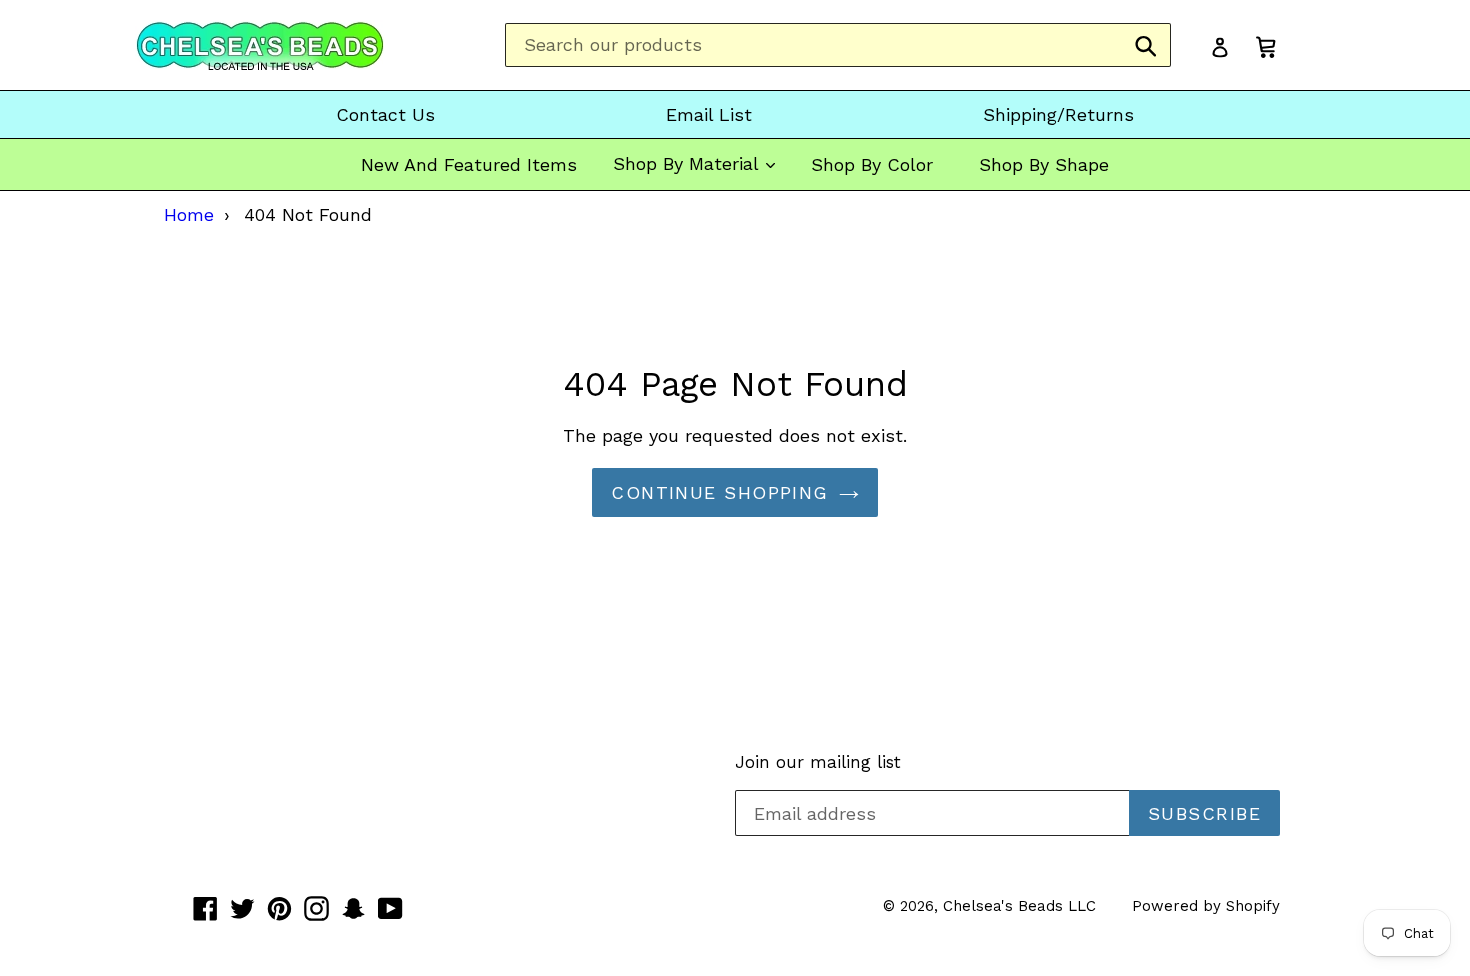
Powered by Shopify (1206, 906)
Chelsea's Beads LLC (1019, 906)
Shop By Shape (1044, 164)
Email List (709, 114)
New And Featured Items (469, 164)
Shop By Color (872, 164)
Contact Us (385, 114)
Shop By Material (688, 163)
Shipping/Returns (1058, 114)
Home (189, 214)
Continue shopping (719, 492)
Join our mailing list (818, 762)
